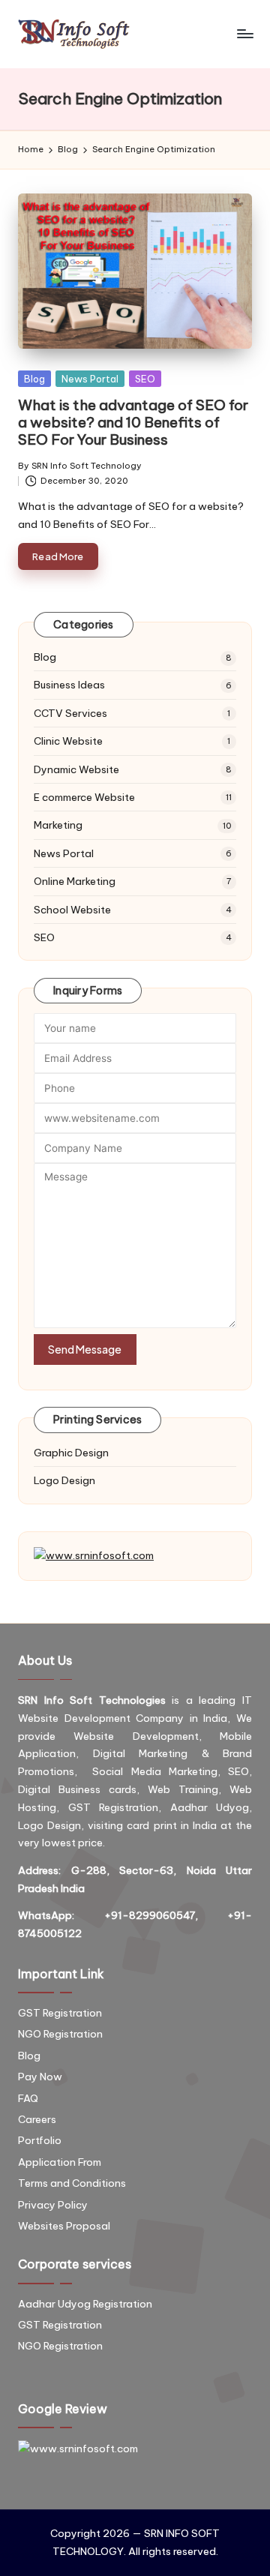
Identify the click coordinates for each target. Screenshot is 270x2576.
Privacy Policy (53, 2205)
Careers (37, 2119)
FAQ (28, 2098)
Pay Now (40, 2077)
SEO (145, 379)
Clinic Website (68, 741)
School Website (72, 910)
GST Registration (60, 2013)
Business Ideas (69, 685)
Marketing (58, 825)
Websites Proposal (64, 2226)
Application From (60, 2162)
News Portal (90, 379)
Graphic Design (71, 1453)
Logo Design (64, 1480)
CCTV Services (70, 713)
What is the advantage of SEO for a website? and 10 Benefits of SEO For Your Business (133, 422)
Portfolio (40, 2140)
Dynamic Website (76, 769)
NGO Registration (60, 2034)
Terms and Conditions (72, 2183)
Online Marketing (75, 881)
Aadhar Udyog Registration (85, 2304)
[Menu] (244, 34)
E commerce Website (84, 797)
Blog (34, 379)
